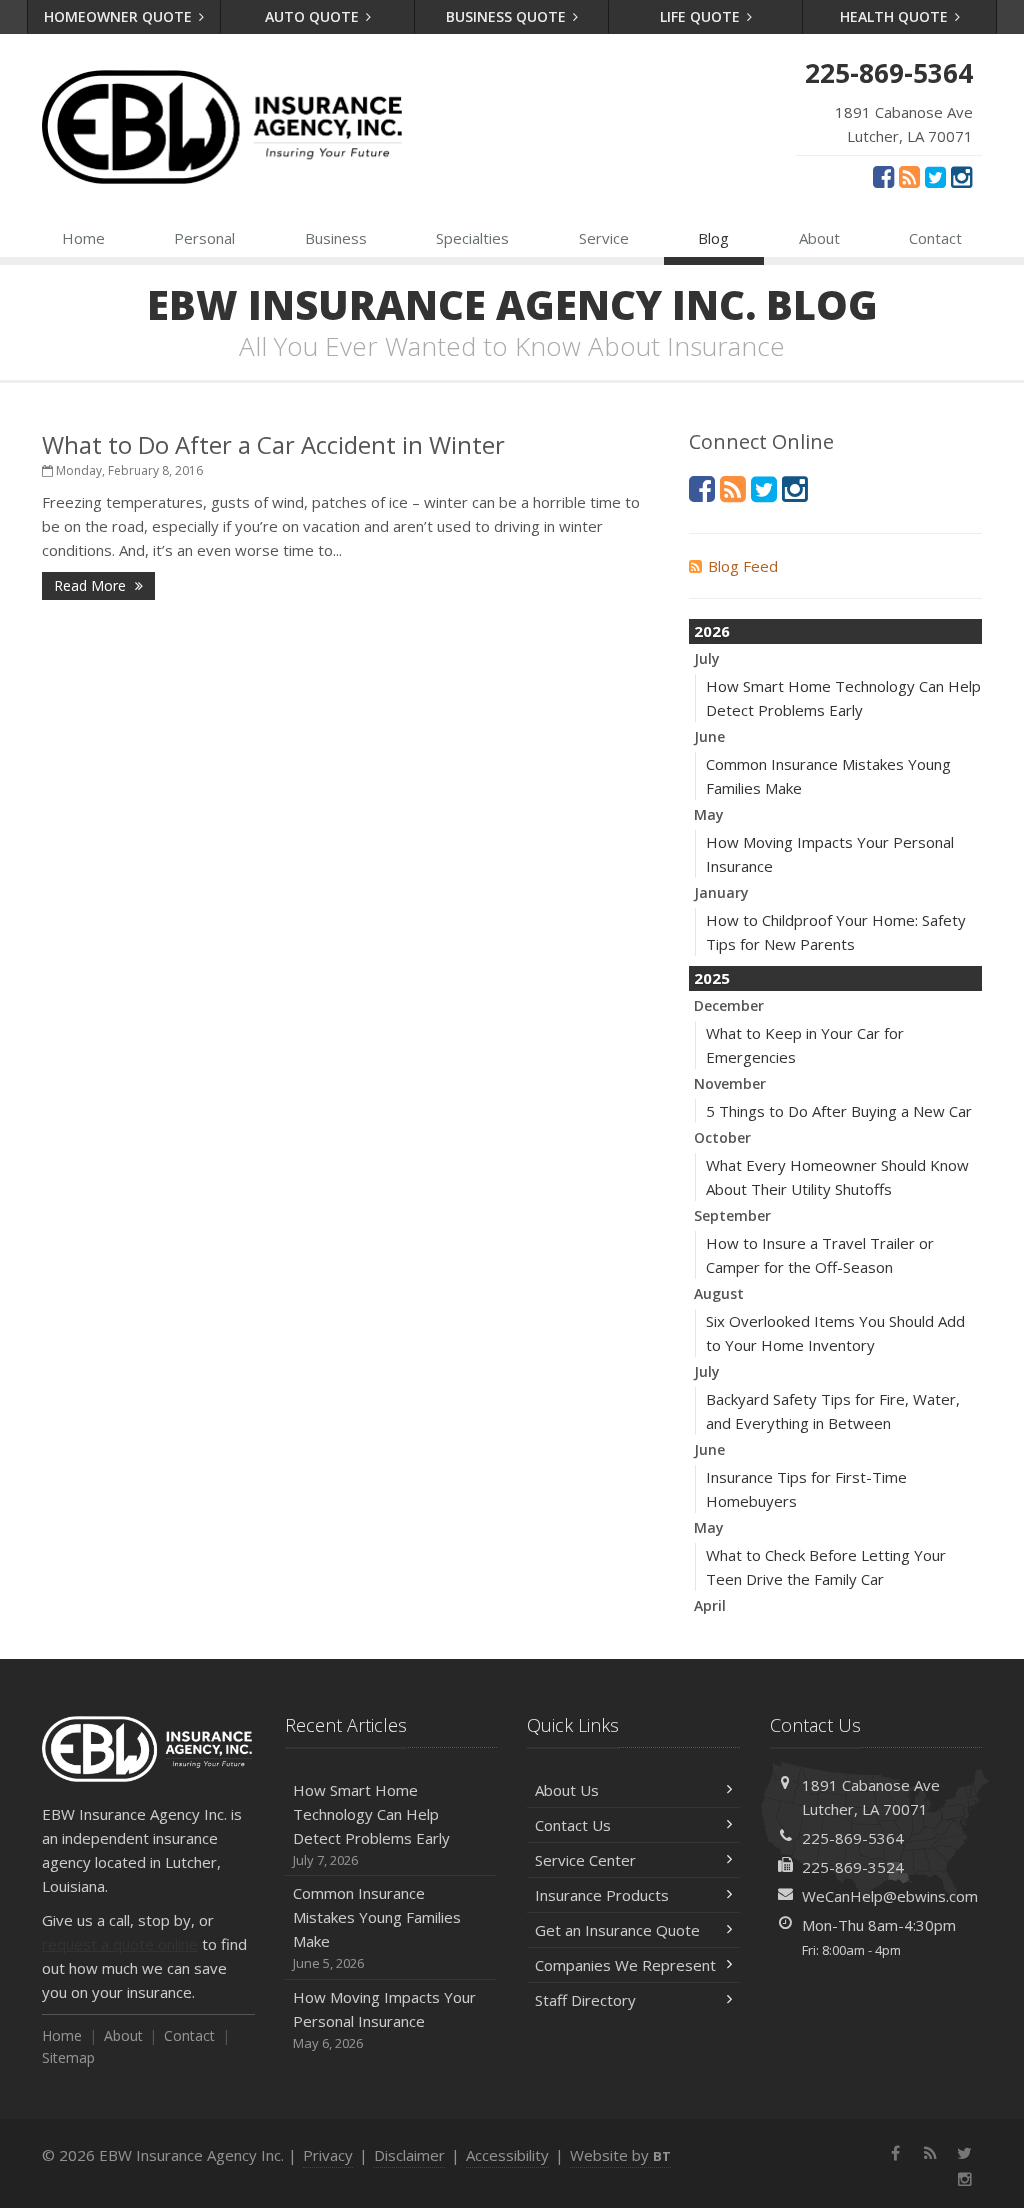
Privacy (328, 2155)
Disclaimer (409, 2155)
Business (336, 238)
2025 (712, 978)
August (719, 1293)
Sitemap (68, 2057)
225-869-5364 (853, 1838)
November (730, 1083)
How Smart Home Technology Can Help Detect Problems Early (371, 1824)
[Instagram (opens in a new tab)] (961, 176)
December (729, 1005)
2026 (712, 631)
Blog (713, 238)
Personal (204, 238)
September (732, 1215)
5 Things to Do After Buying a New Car (839, 1111)
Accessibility (507, 2155)
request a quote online (120, 1944)
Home (83, 238)
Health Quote (896, 16)
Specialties (472, 238)
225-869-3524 (853, 1867)
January (721, 892)
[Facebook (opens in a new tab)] (883, 176)
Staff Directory (585, 2000)
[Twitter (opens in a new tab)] (935, 176)
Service (604, 238)
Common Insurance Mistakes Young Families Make (377, 1927)
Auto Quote (314, 16)
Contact (935, 238)
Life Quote (702, 16)
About (819, 238)
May (709, 814)
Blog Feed (743, 566)
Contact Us (573, 1825)
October (722, 1137)
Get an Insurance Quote (617, 1930)
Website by (620, 2155)
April (710, 1605)
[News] (909, 176)
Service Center (585, 1860)
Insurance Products (602, 1895)
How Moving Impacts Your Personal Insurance (384, 2019)
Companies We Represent (625, 1965)
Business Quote (508, 16)
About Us (567, 1790)
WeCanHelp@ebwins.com (890, 1896)
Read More (92, 585)
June (709, 736)
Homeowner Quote (120, 16)
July (707, 658)
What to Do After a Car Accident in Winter (273, 444)
